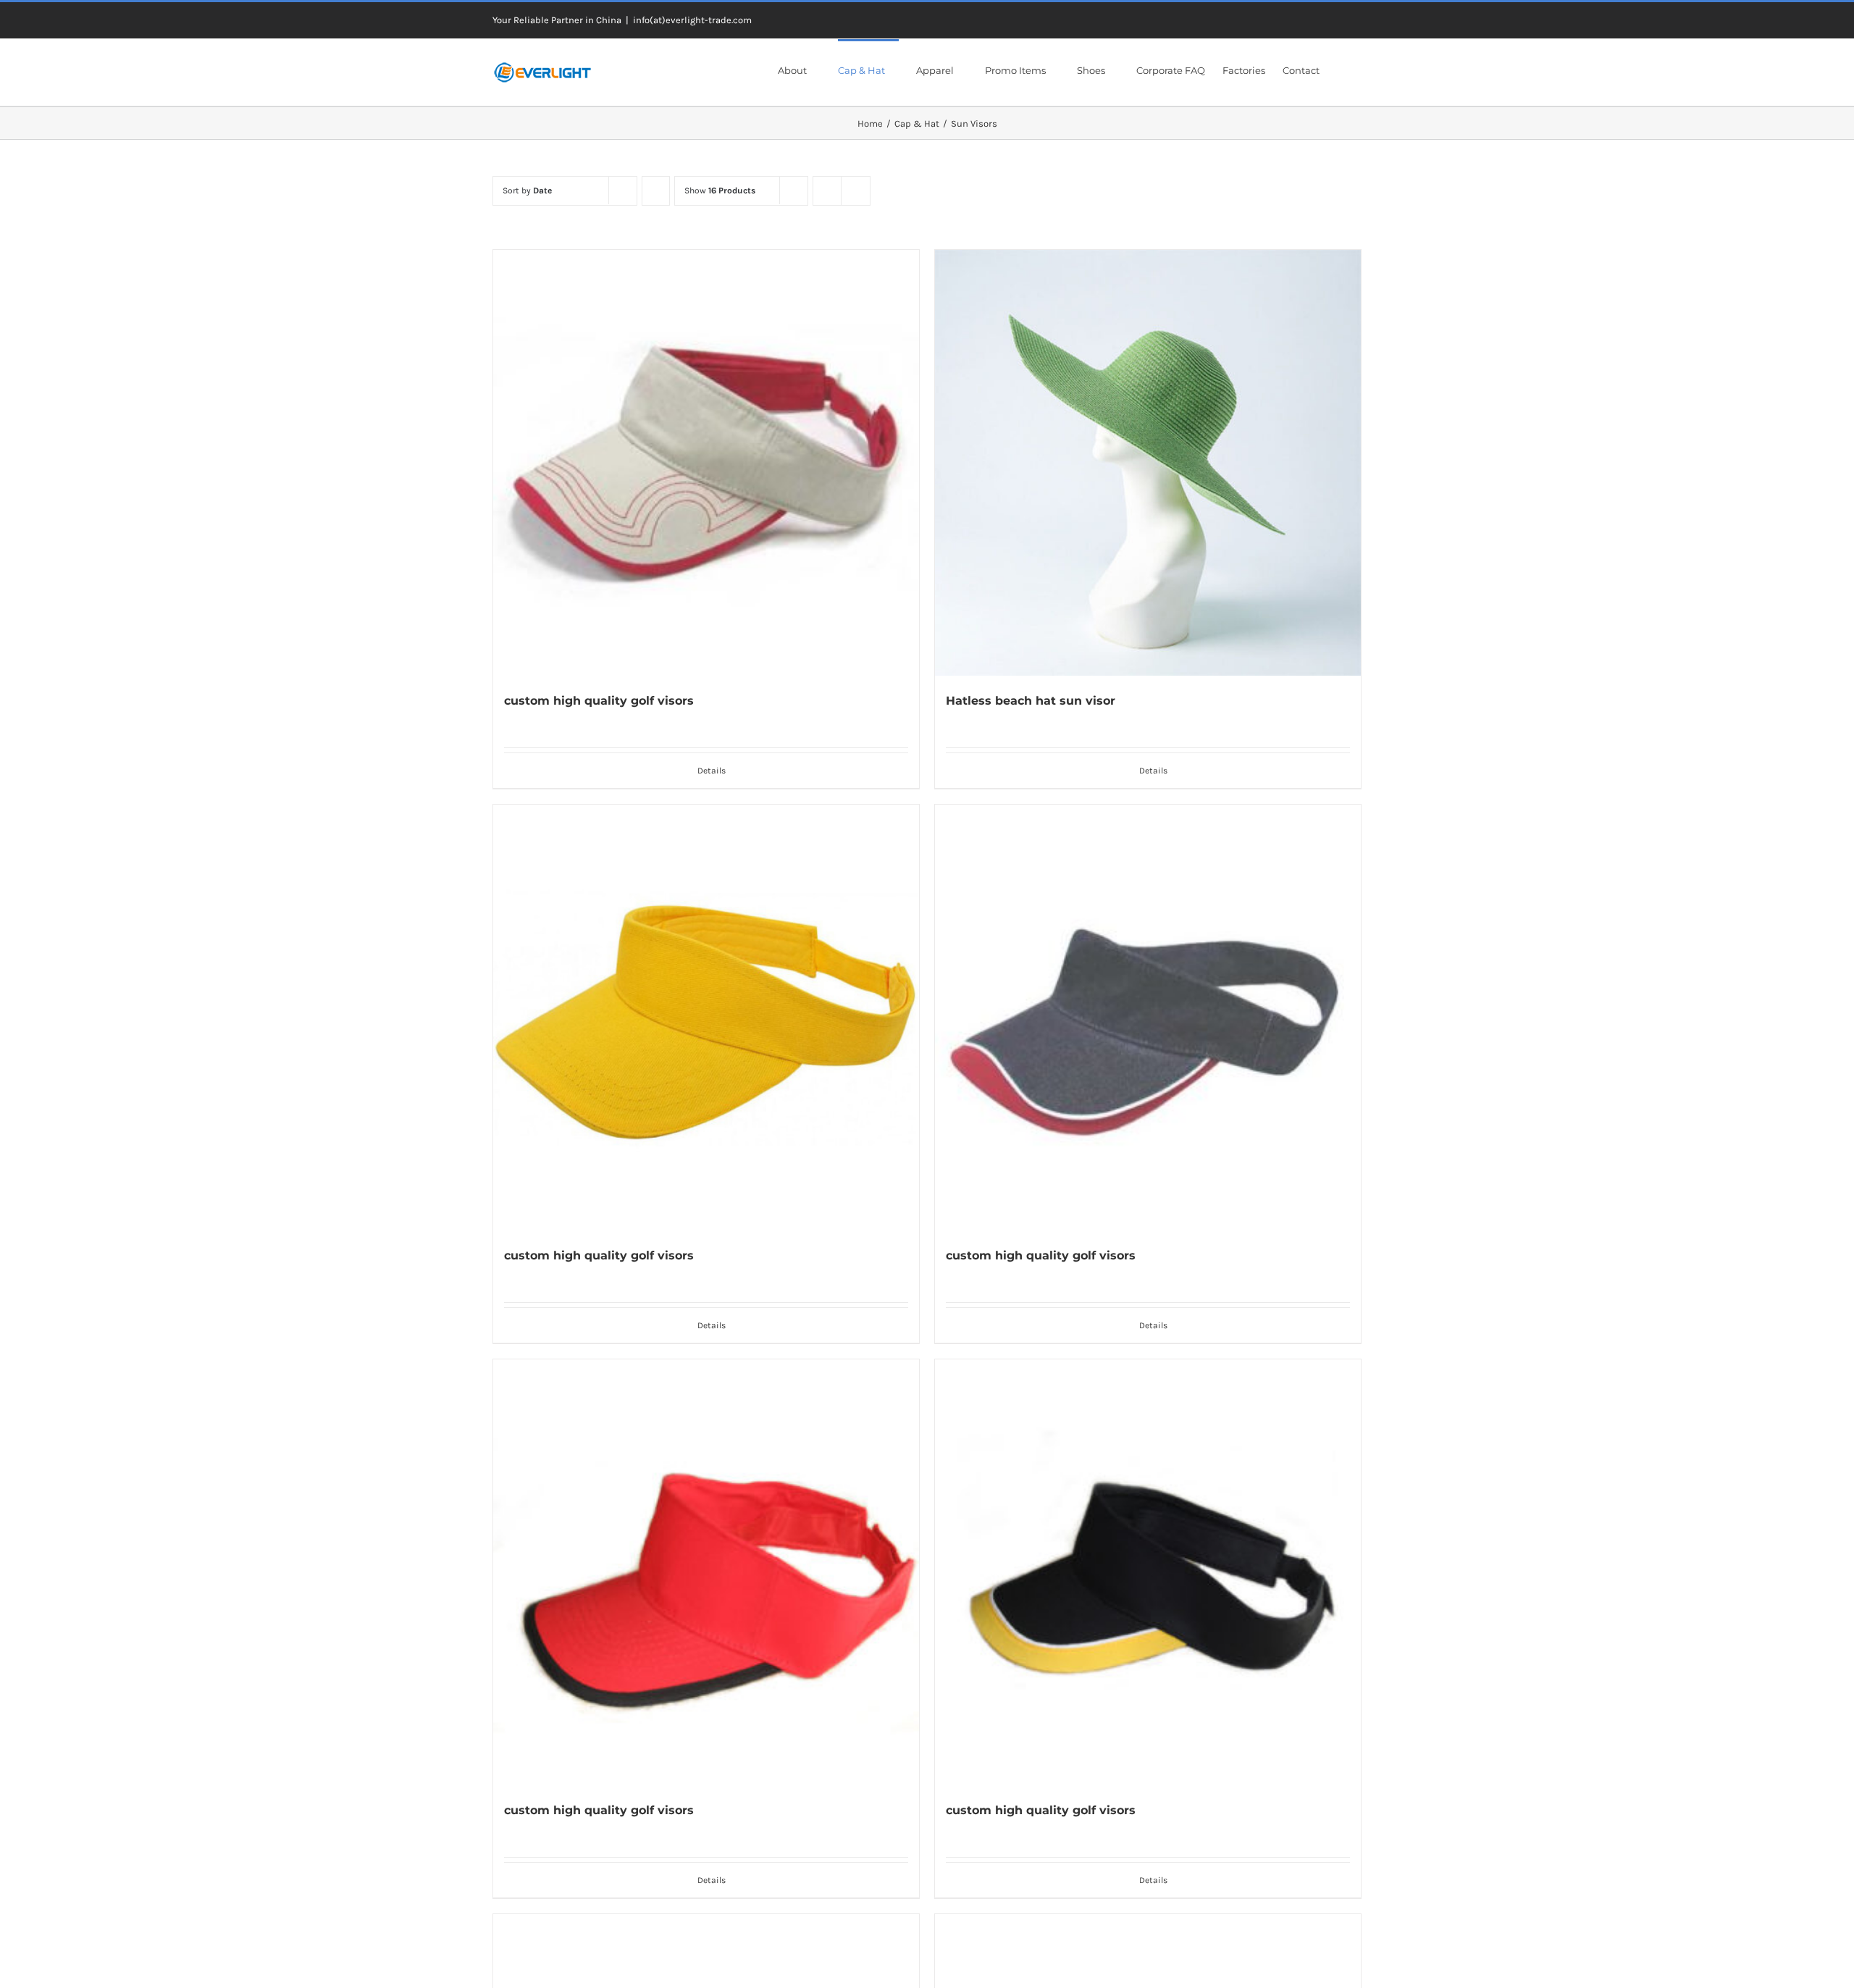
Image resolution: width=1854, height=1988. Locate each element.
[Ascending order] (656, 191)
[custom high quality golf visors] (706, 463)
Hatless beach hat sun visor (1031, 701)
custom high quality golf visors (599, 701)
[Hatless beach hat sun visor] (1148, 463)
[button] (1341, 70)
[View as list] (856, 191)
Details (712, 771)
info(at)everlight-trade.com (692, 20)
